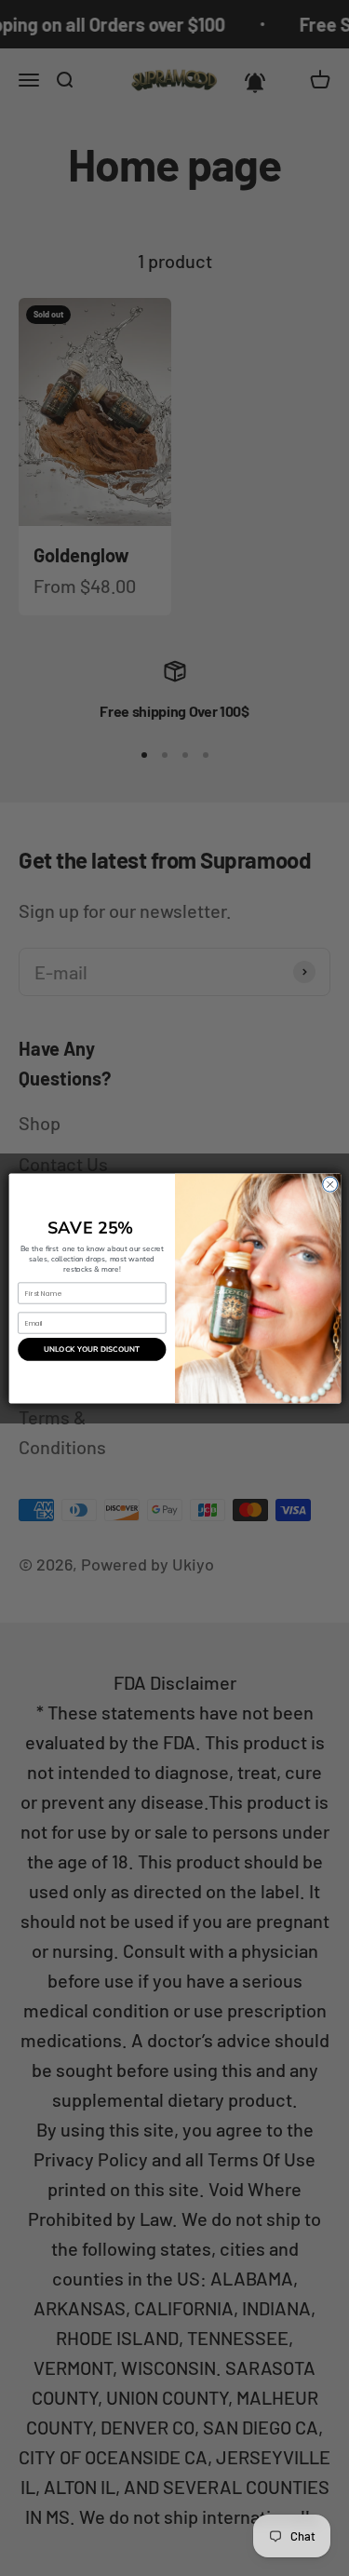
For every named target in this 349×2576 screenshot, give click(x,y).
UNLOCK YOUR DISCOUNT (92, 1349)
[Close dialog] (329, 1184)
